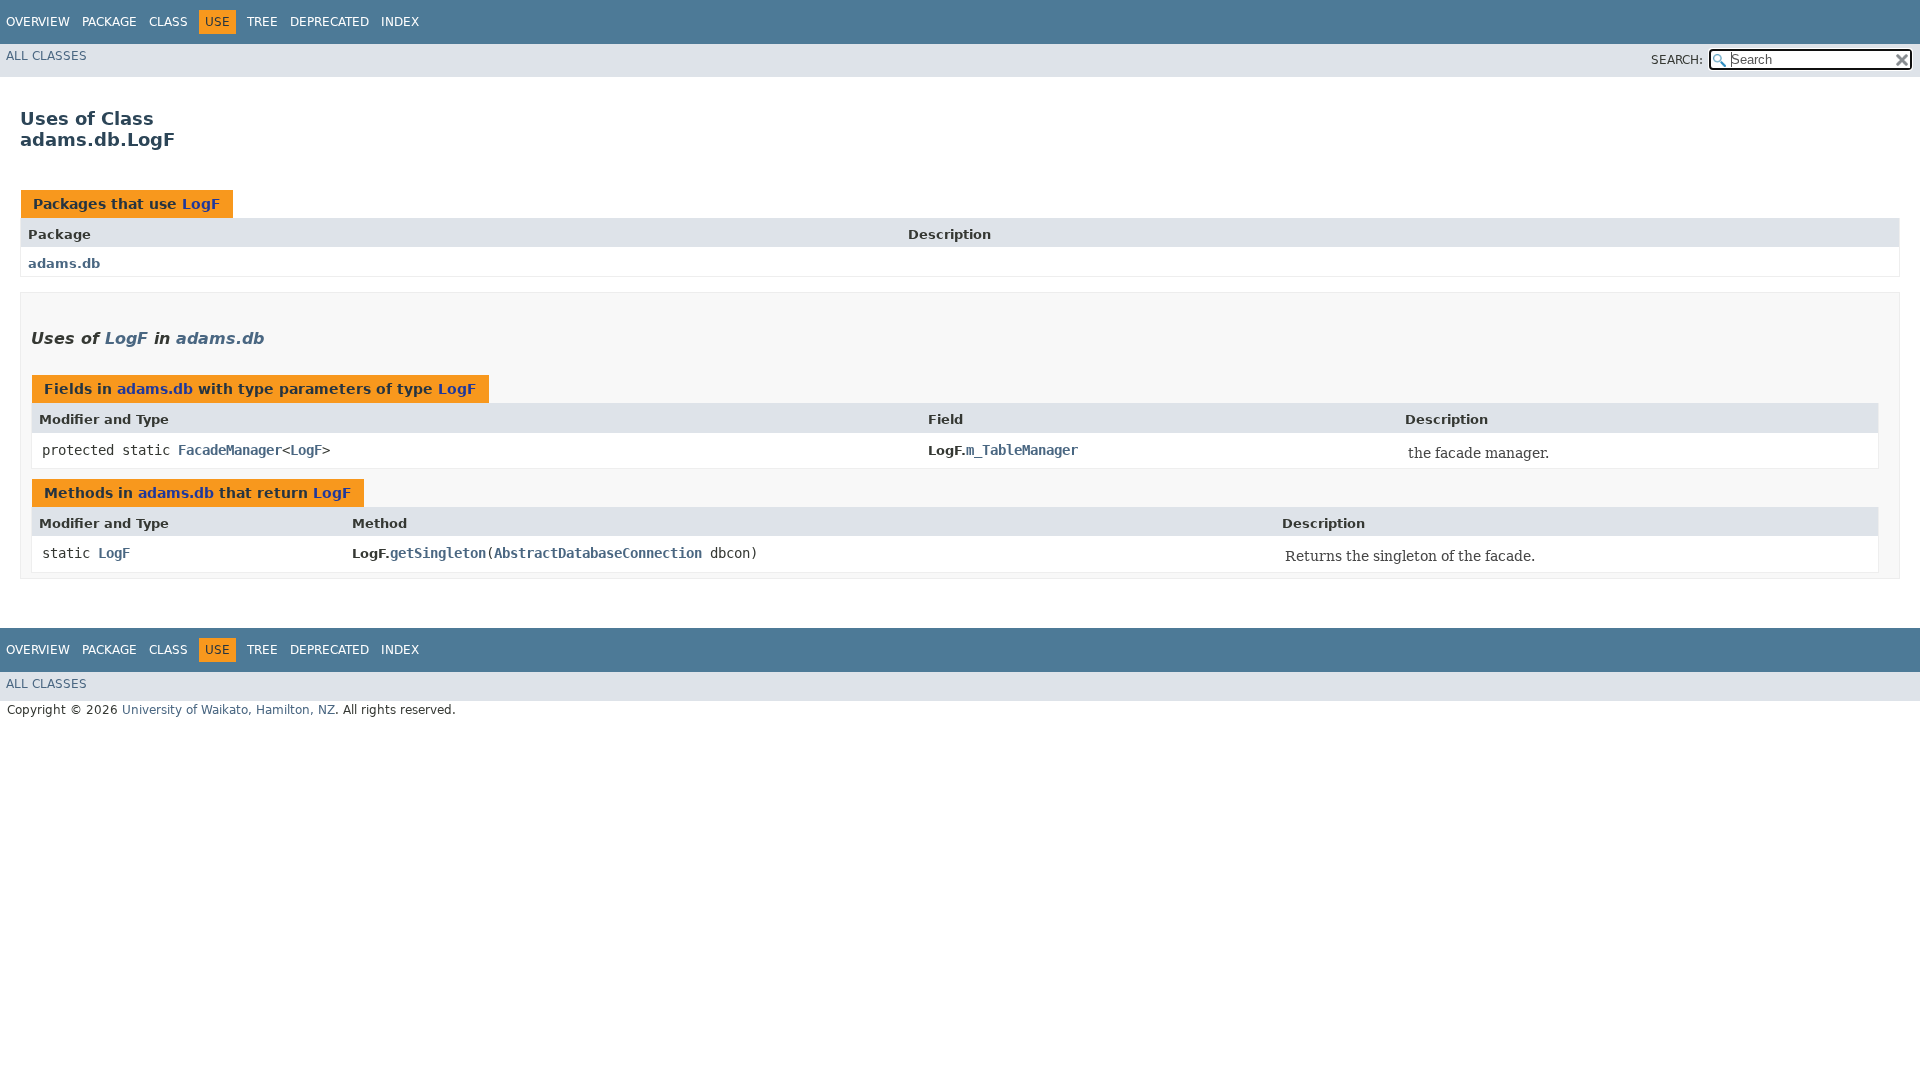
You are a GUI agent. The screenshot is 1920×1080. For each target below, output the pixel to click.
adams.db (64, 263)
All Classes (46, 56)
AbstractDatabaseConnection (598, 553)
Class (168, 22)
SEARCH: (1677, 60)
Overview (38, 22)
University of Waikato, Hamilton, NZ (228, 710)
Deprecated (329, 22)
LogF (201, 204)
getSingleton (438, 553)
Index (400, 22)
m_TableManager (1022, 450)
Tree (262, 22)
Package (109, 22)
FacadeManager (230, 450)
